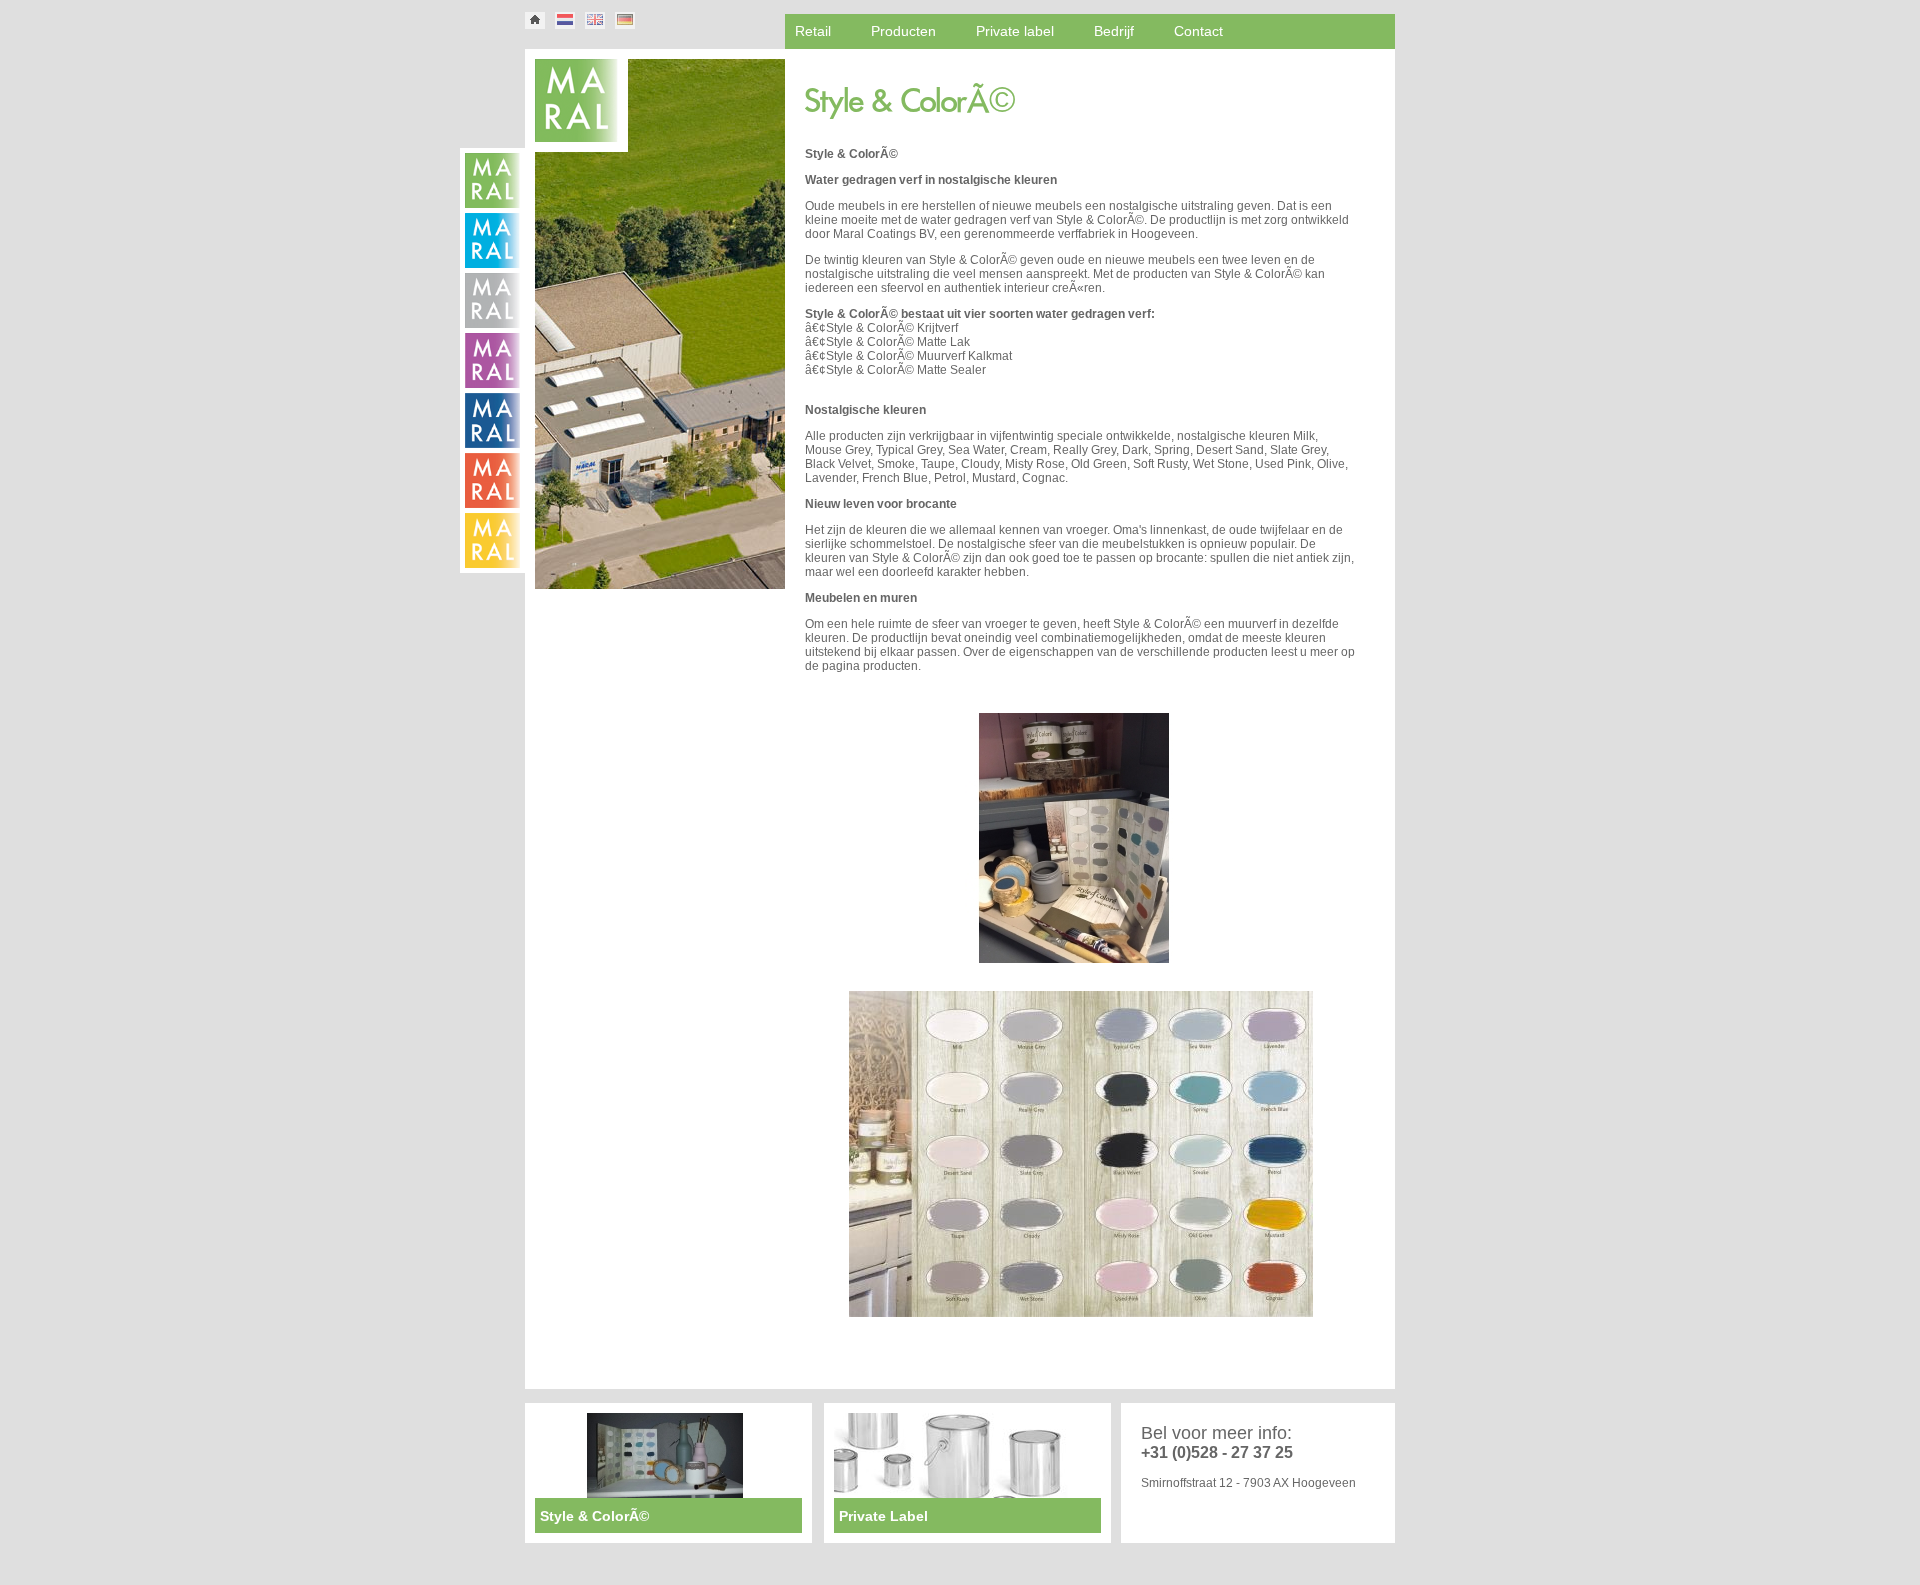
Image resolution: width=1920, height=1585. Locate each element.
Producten (903, 31)
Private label (1015, 31)
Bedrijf (1114, 31)
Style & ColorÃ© (1100, 220)
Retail (813, 31)
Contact (1198, 31)
